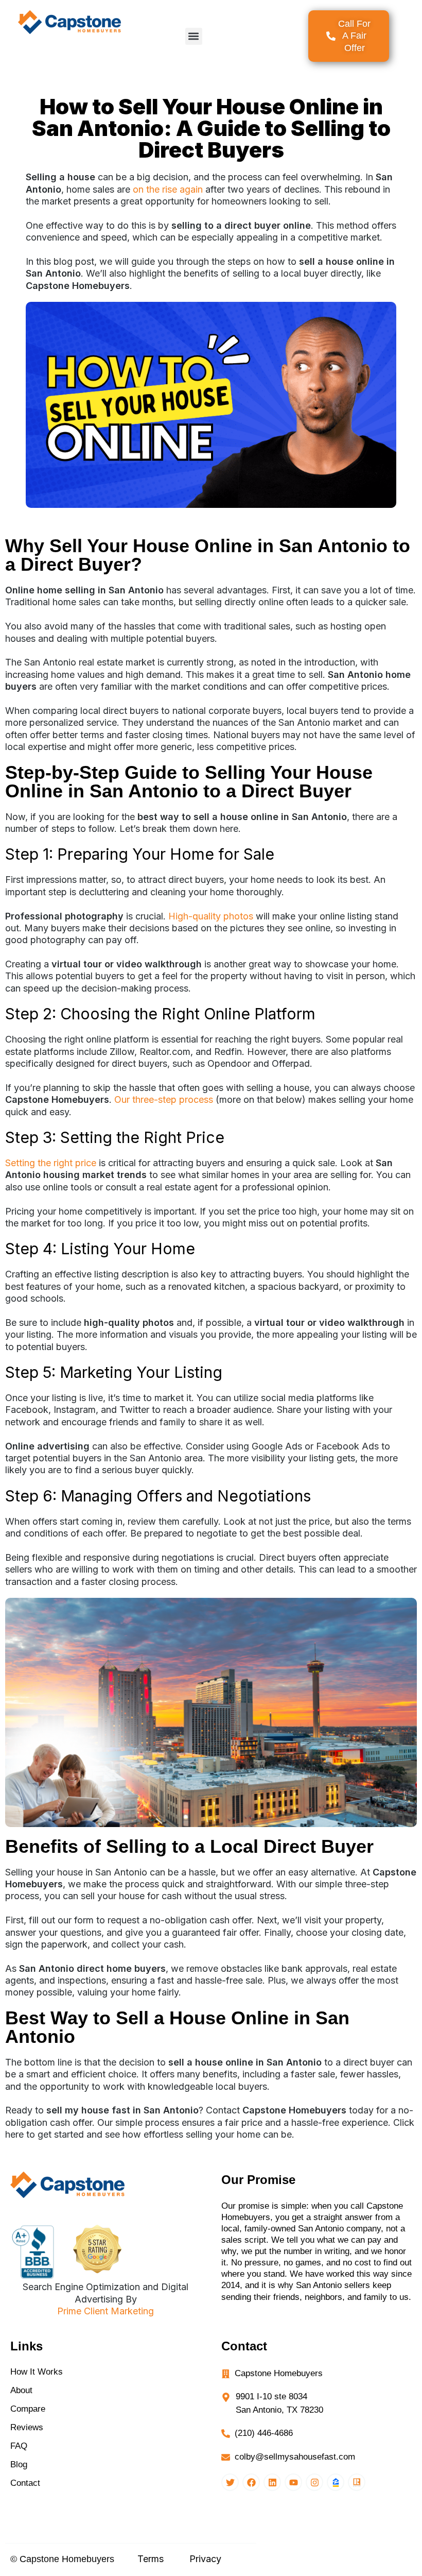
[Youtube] (293, 2482)
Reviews (27, 2427)
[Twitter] (230, 2482)
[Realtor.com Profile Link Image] (357, 2482)
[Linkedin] (272, 2482)
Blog (19, 2464)
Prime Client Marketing (105, 2311)
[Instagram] (314, 2482)
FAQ (19, 2446)
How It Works (37, 2372)
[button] (194, 36)
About (21, 2390)
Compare (28, 2409)
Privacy (205, 2559)
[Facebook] (251, 2482)
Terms (151, 2559)
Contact (25, 2483)
